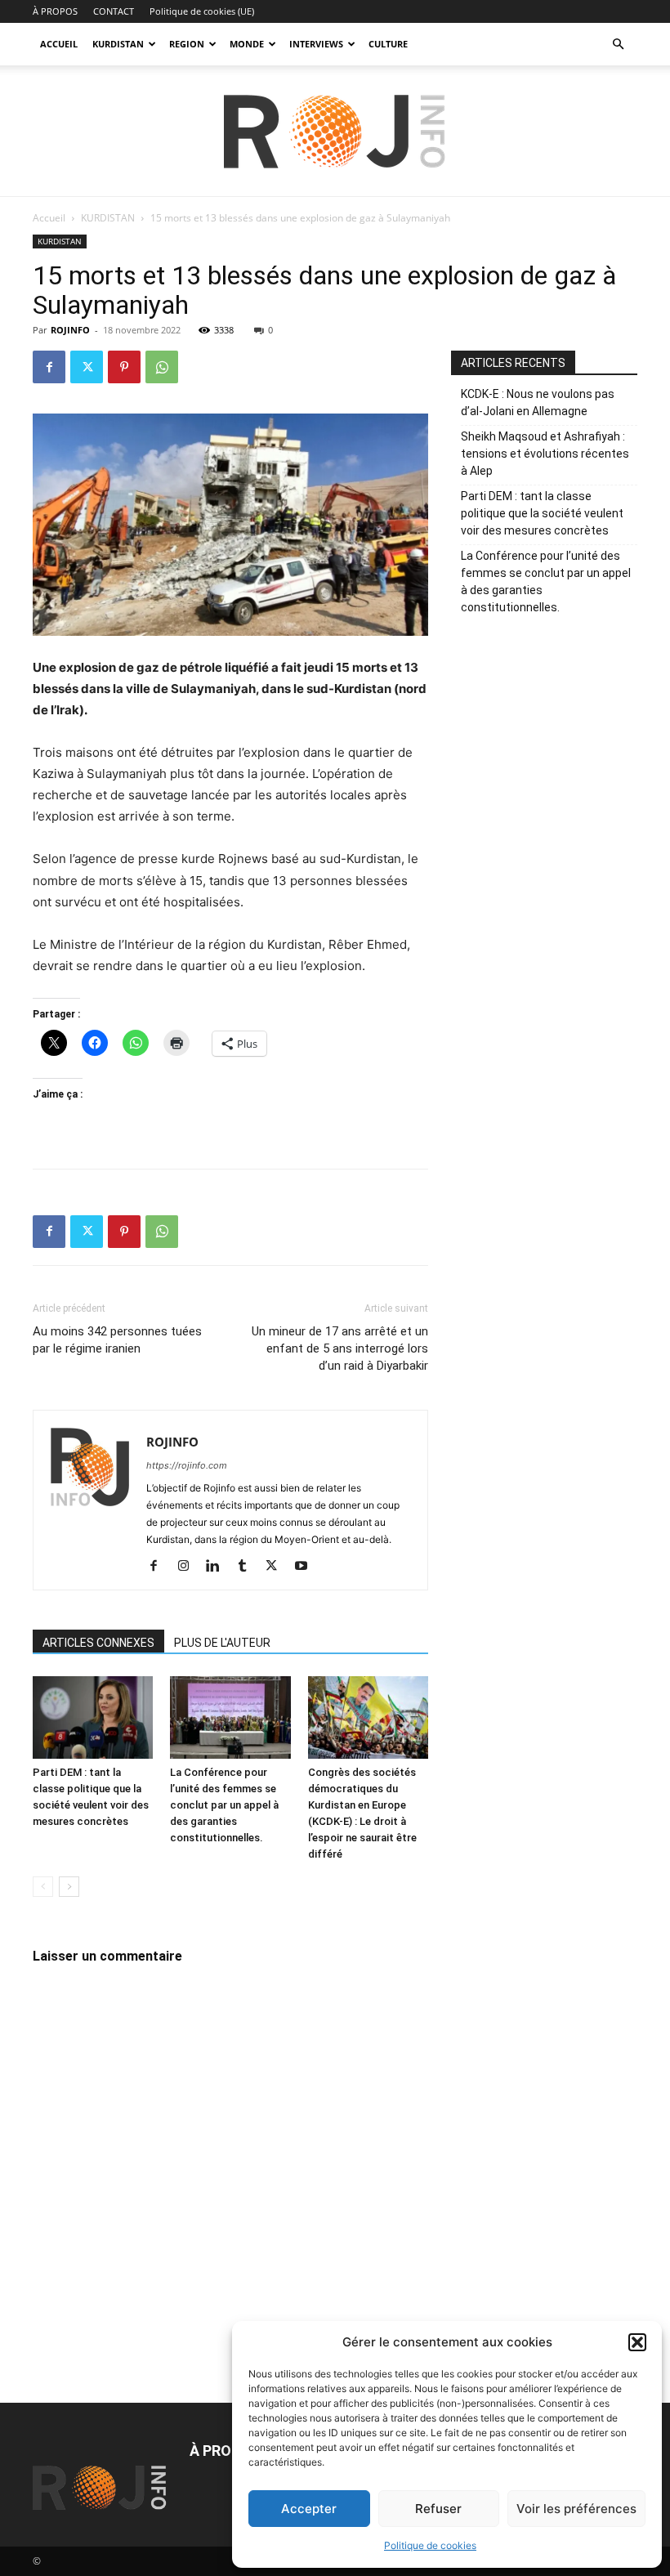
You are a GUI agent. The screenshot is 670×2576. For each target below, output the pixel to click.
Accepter (309, 2509)
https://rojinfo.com (187, 1465)
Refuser (438, 2509)
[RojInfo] (335, 132)
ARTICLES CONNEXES (98, 1643)
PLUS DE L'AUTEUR (222, 1643)
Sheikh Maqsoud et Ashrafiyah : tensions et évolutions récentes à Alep (545, 454)
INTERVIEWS (316, 44)
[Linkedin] (219, 1567)
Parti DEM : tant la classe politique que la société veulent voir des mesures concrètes (542, 513)
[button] (637, 2342)
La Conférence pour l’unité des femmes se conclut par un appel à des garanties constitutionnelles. (224, 1805)
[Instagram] (189, 1567)
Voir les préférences (576, 2509)
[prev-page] (43, 1887)
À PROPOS (55, 11)
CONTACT (114, 11)
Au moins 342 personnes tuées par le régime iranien (117, 1340)
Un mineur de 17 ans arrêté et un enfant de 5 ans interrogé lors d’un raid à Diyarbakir (340, 1348)
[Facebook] (49, 367)
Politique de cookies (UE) (202, 11)
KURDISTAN (118, 44)
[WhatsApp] (162, 367)
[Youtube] (307, 1567)
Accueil (49, 218)
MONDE (247, 44)
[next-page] (69, 1887)
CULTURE (388, 44)
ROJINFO (70, 330)
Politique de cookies (430, 2545)
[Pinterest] (124, 367)
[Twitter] (87, 367)
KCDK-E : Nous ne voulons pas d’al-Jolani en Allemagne (538, 402)
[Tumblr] (248, 1567)
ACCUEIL (59, 44)
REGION (187, 44)
